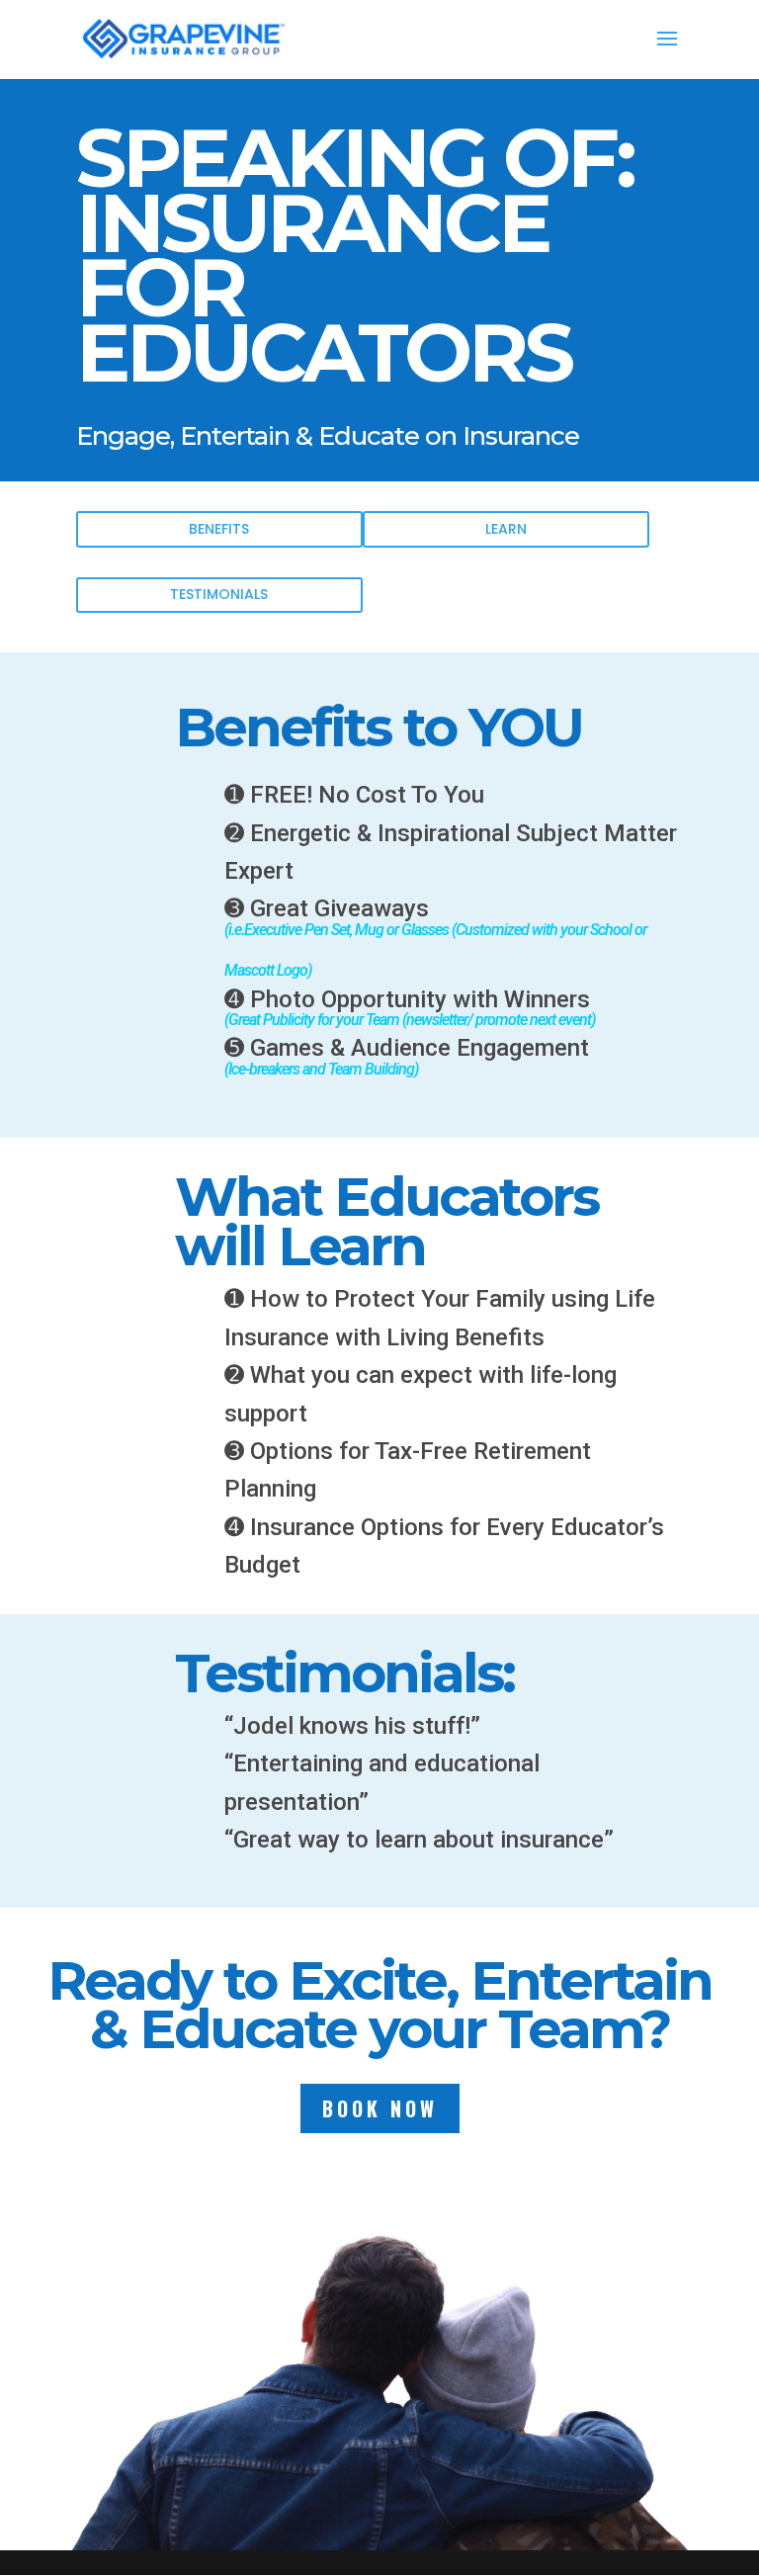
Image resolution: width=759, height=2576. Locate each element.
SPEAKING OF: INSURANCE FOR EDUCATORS (355, 261)
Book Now (380, 2108)
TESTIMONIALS (219, 594)
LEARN (506, 529)
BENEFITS (219, 529)
